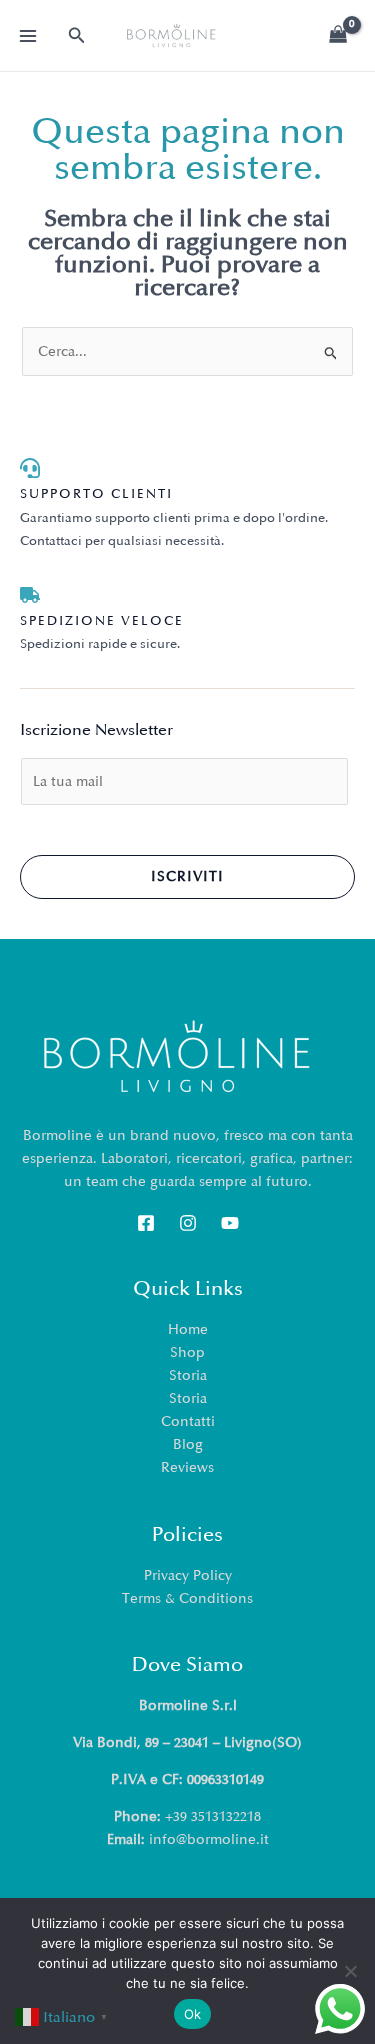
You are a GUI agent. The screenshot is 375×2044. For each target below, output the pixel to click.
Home (188, 1329)
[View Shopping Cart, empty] (338, 35)
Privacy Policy (188, 1575)
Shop (187, 1352)
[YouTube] (230, 1223)
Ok (193, 2014)
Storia (188, 1375)
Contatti (188, 1421)
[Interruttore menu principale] (28, 36)
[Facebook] (146, 1223)
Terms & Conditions (187, 1598)
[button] (77, 36)
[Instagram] (188, 1223)
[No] (350, 1971)
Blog (188, 1444)
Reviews (187, 1467)
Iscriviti (187, 876)
